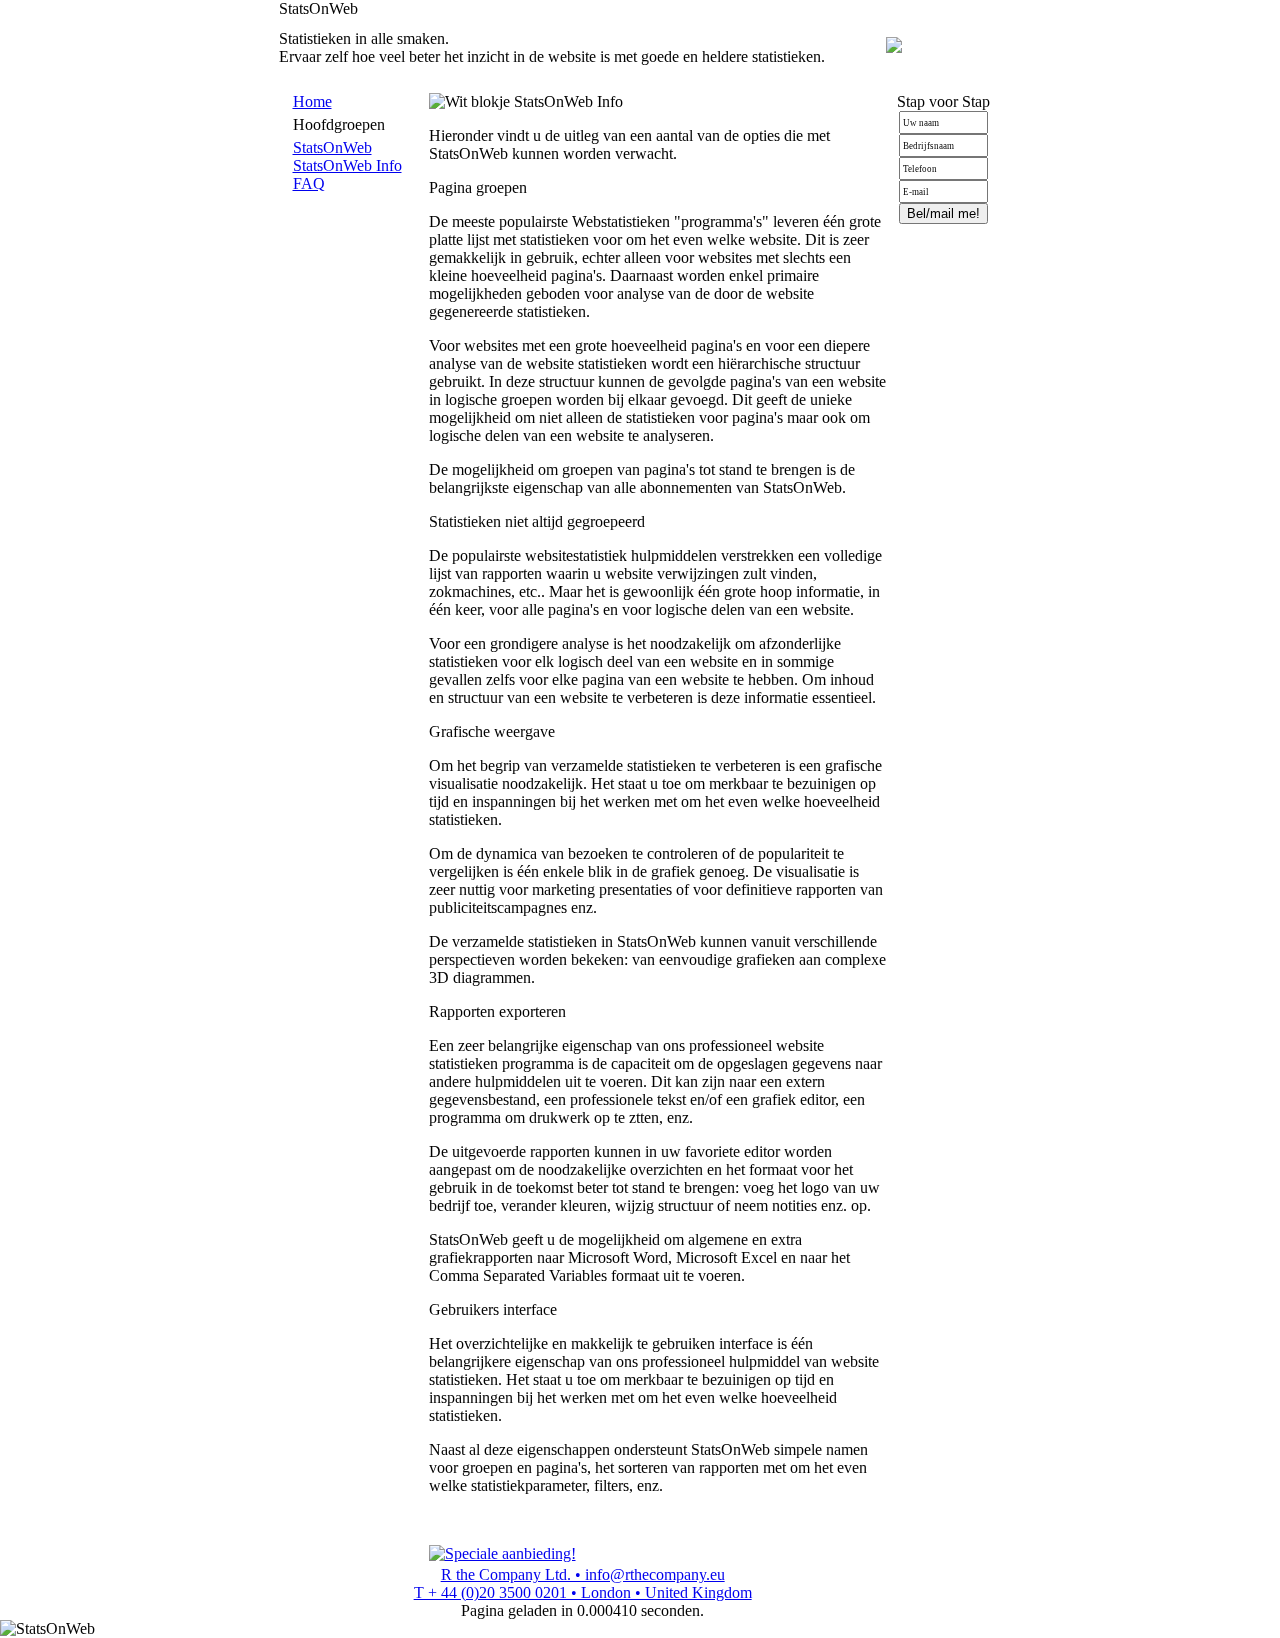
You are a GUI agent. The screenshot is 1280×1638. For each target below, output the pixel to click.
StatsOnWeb (332, 147)
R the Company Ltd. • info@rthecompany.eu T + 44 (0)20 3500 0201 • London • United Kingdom (583, 1583)
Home (312, 101)
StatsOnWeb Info (347, 165)
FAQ (309, 183)
